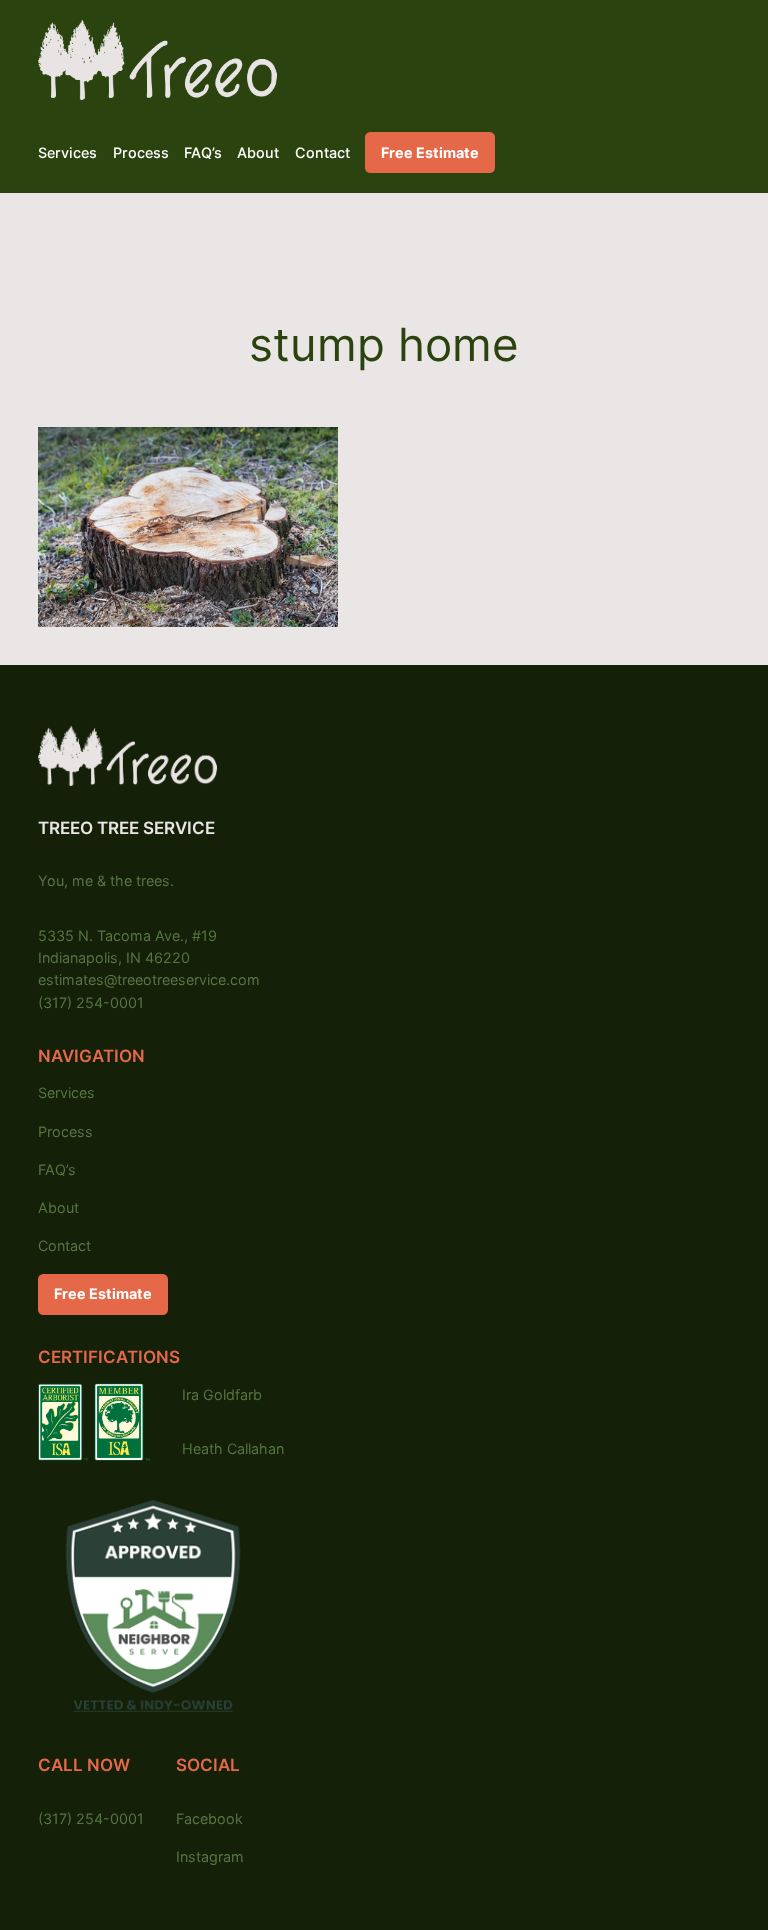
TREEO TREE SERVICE (126, 828)
